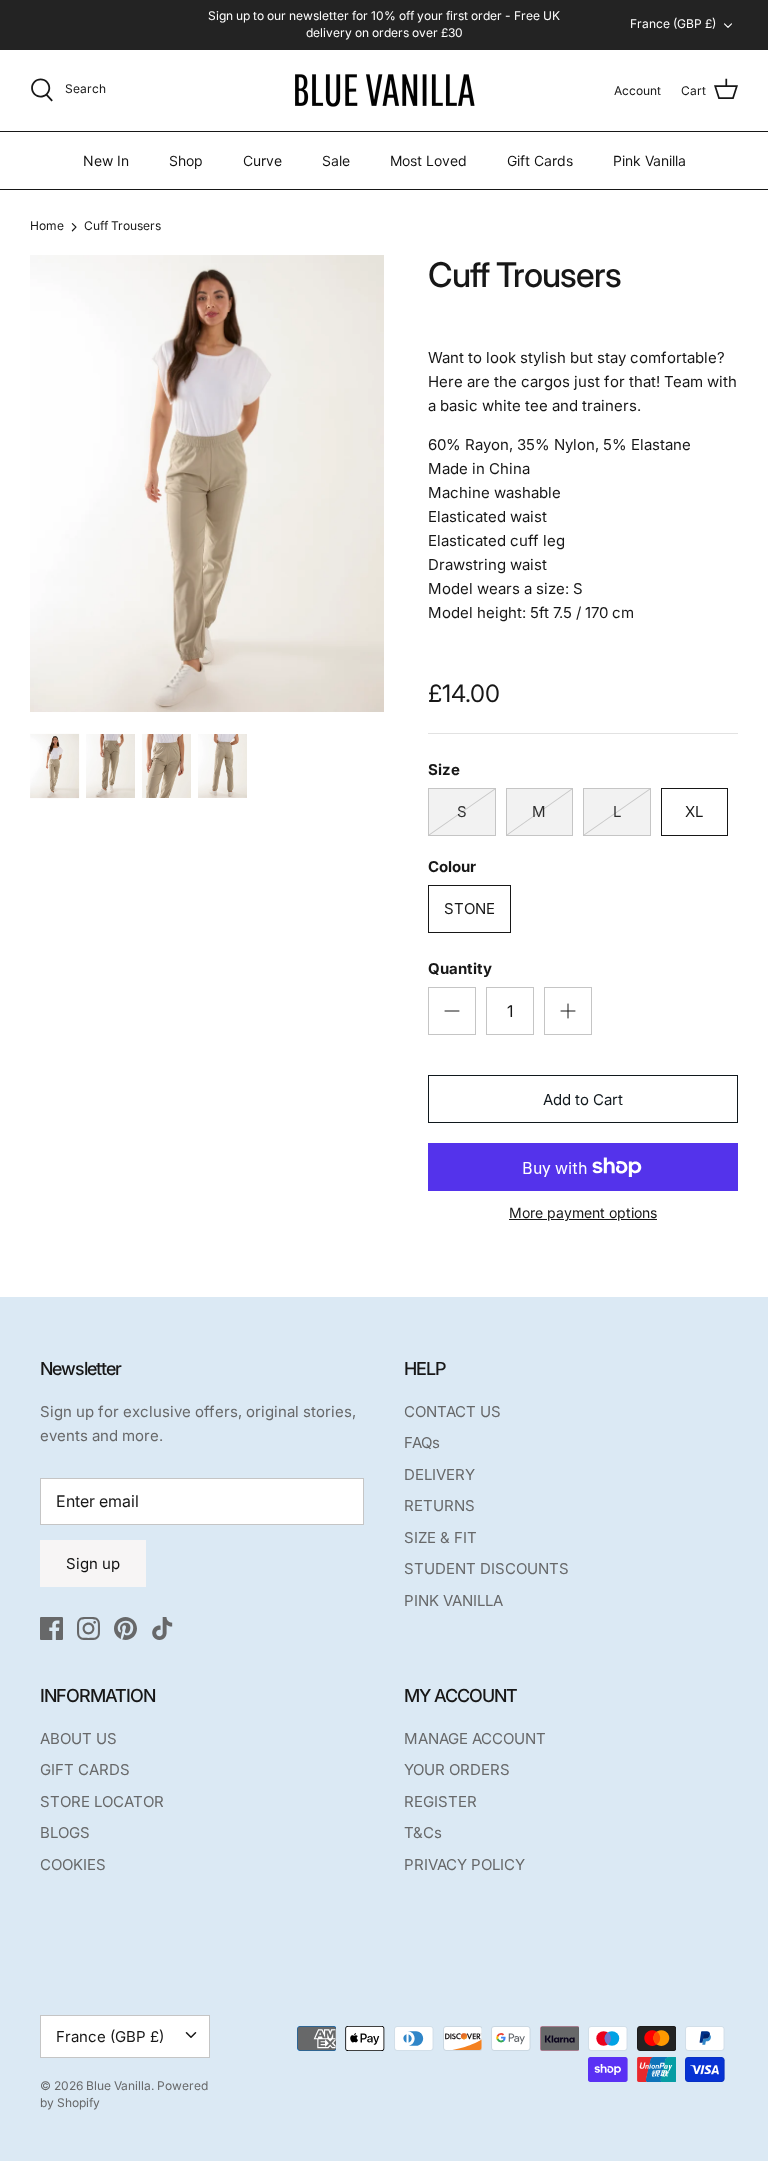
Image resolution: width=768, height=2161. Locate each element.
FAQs (422, 1442)
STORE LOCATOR (102, 1801)
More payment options (583, 1213)
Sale (336, 160)
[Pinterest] (125, 1628)
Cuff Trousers (122, 225)
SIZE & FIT (440, 1537)
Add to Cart (583, 1099)
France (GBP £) (673, 23)
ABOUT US (78, 1738)
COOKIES (73, 1864)
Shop (186, 160)
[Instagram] (88, 1628)
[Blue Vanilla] (384, 90)
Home (47, 225)
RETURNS (439, 1505)
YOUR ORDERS (457, 1769)
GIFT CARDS (85, 1769)
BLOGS (65, 1832)
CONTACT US (452, 1411)
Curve (262, 160)
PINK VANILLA (453, 1600)
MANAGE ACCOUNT (475, 1738)
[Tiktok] (162, 1628)
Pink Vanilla (649, 160)
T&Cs (423, 1832)
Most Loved (428, 160)
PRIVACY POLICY (464, 1864)
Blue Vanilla (118, 2085)
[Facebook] (51, 1628)
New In (106, 160)
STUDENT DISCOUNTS (486, 1568)
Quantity (460, 968)
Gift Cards (540, 160)
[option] (207, 483)
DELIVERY (439, 1474)
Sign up (93, 1563)
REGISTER (440, 1801)
